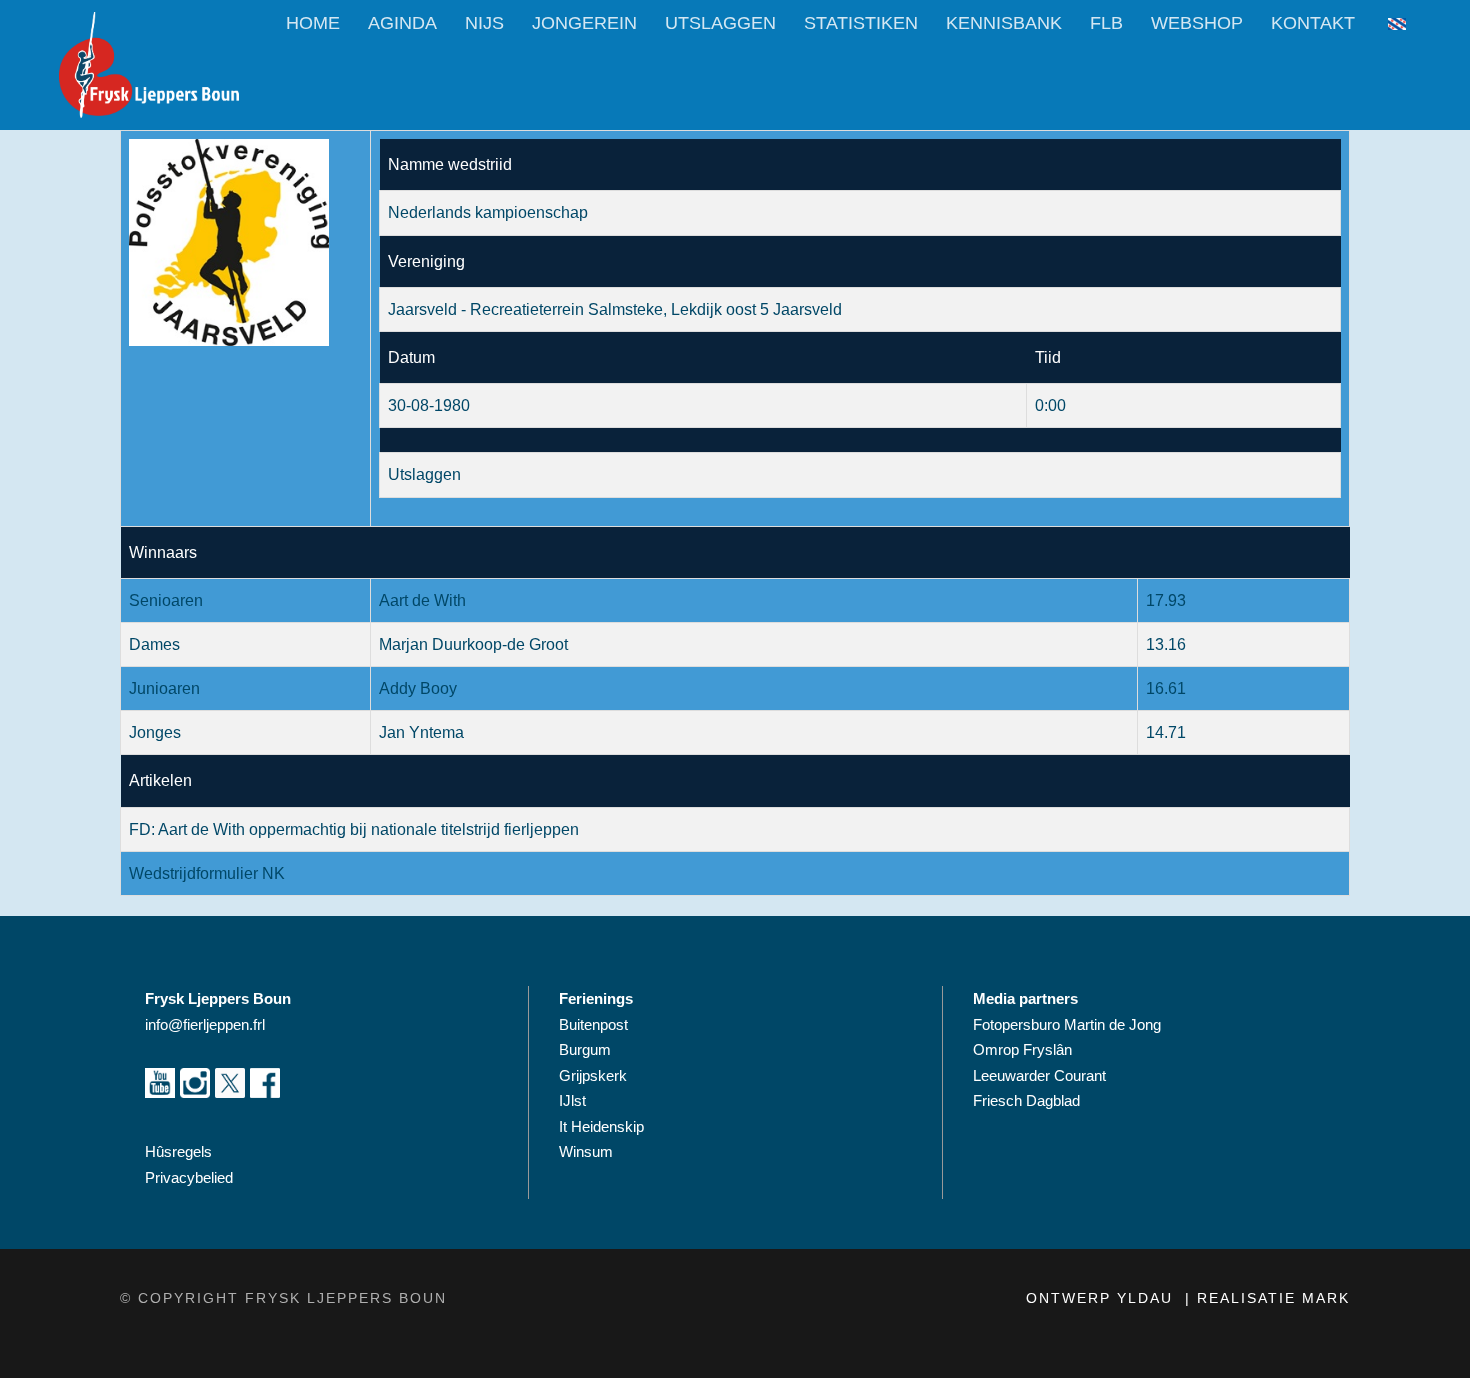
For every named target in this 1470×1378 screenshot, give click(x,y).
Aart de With (422, 600)
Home (313, 23)
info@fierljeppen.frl (205, 1024)
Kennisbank (1004, 23)
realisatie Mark (1273, 1298)
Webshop (1197, 23)
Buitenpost (593, 1024)
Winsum (586, 1151)
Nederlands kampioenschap (488, 212)
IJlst (572, 1100)
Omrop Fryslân (1024, 1049)
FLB (1106, 23)
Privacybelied (189, 1177)
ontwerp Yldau (1102, 1298)
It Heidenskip (601, 1126)
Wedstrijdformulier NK (207, 873)
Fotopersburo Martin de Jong (1067, 1024)
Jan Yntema (421, 732)
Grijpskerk (593, 1075)
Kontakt (1313, 23)
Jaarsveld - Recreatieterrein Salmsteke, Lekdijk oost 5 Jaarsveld (615, 309)
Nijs (484, 23)
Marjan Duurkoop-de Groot (473, 644)
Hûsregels (178, 1151)
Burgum (585, 1049)
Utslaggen (720, 23)
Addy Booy (418, 688)
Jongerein (584, 23)
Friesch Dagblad (1028, 1100)
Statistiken (861, 23)
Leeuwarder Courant (1041, 1075)
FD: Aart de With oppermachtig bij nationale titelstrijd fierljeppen (354, 829)
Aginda (402, 23)
